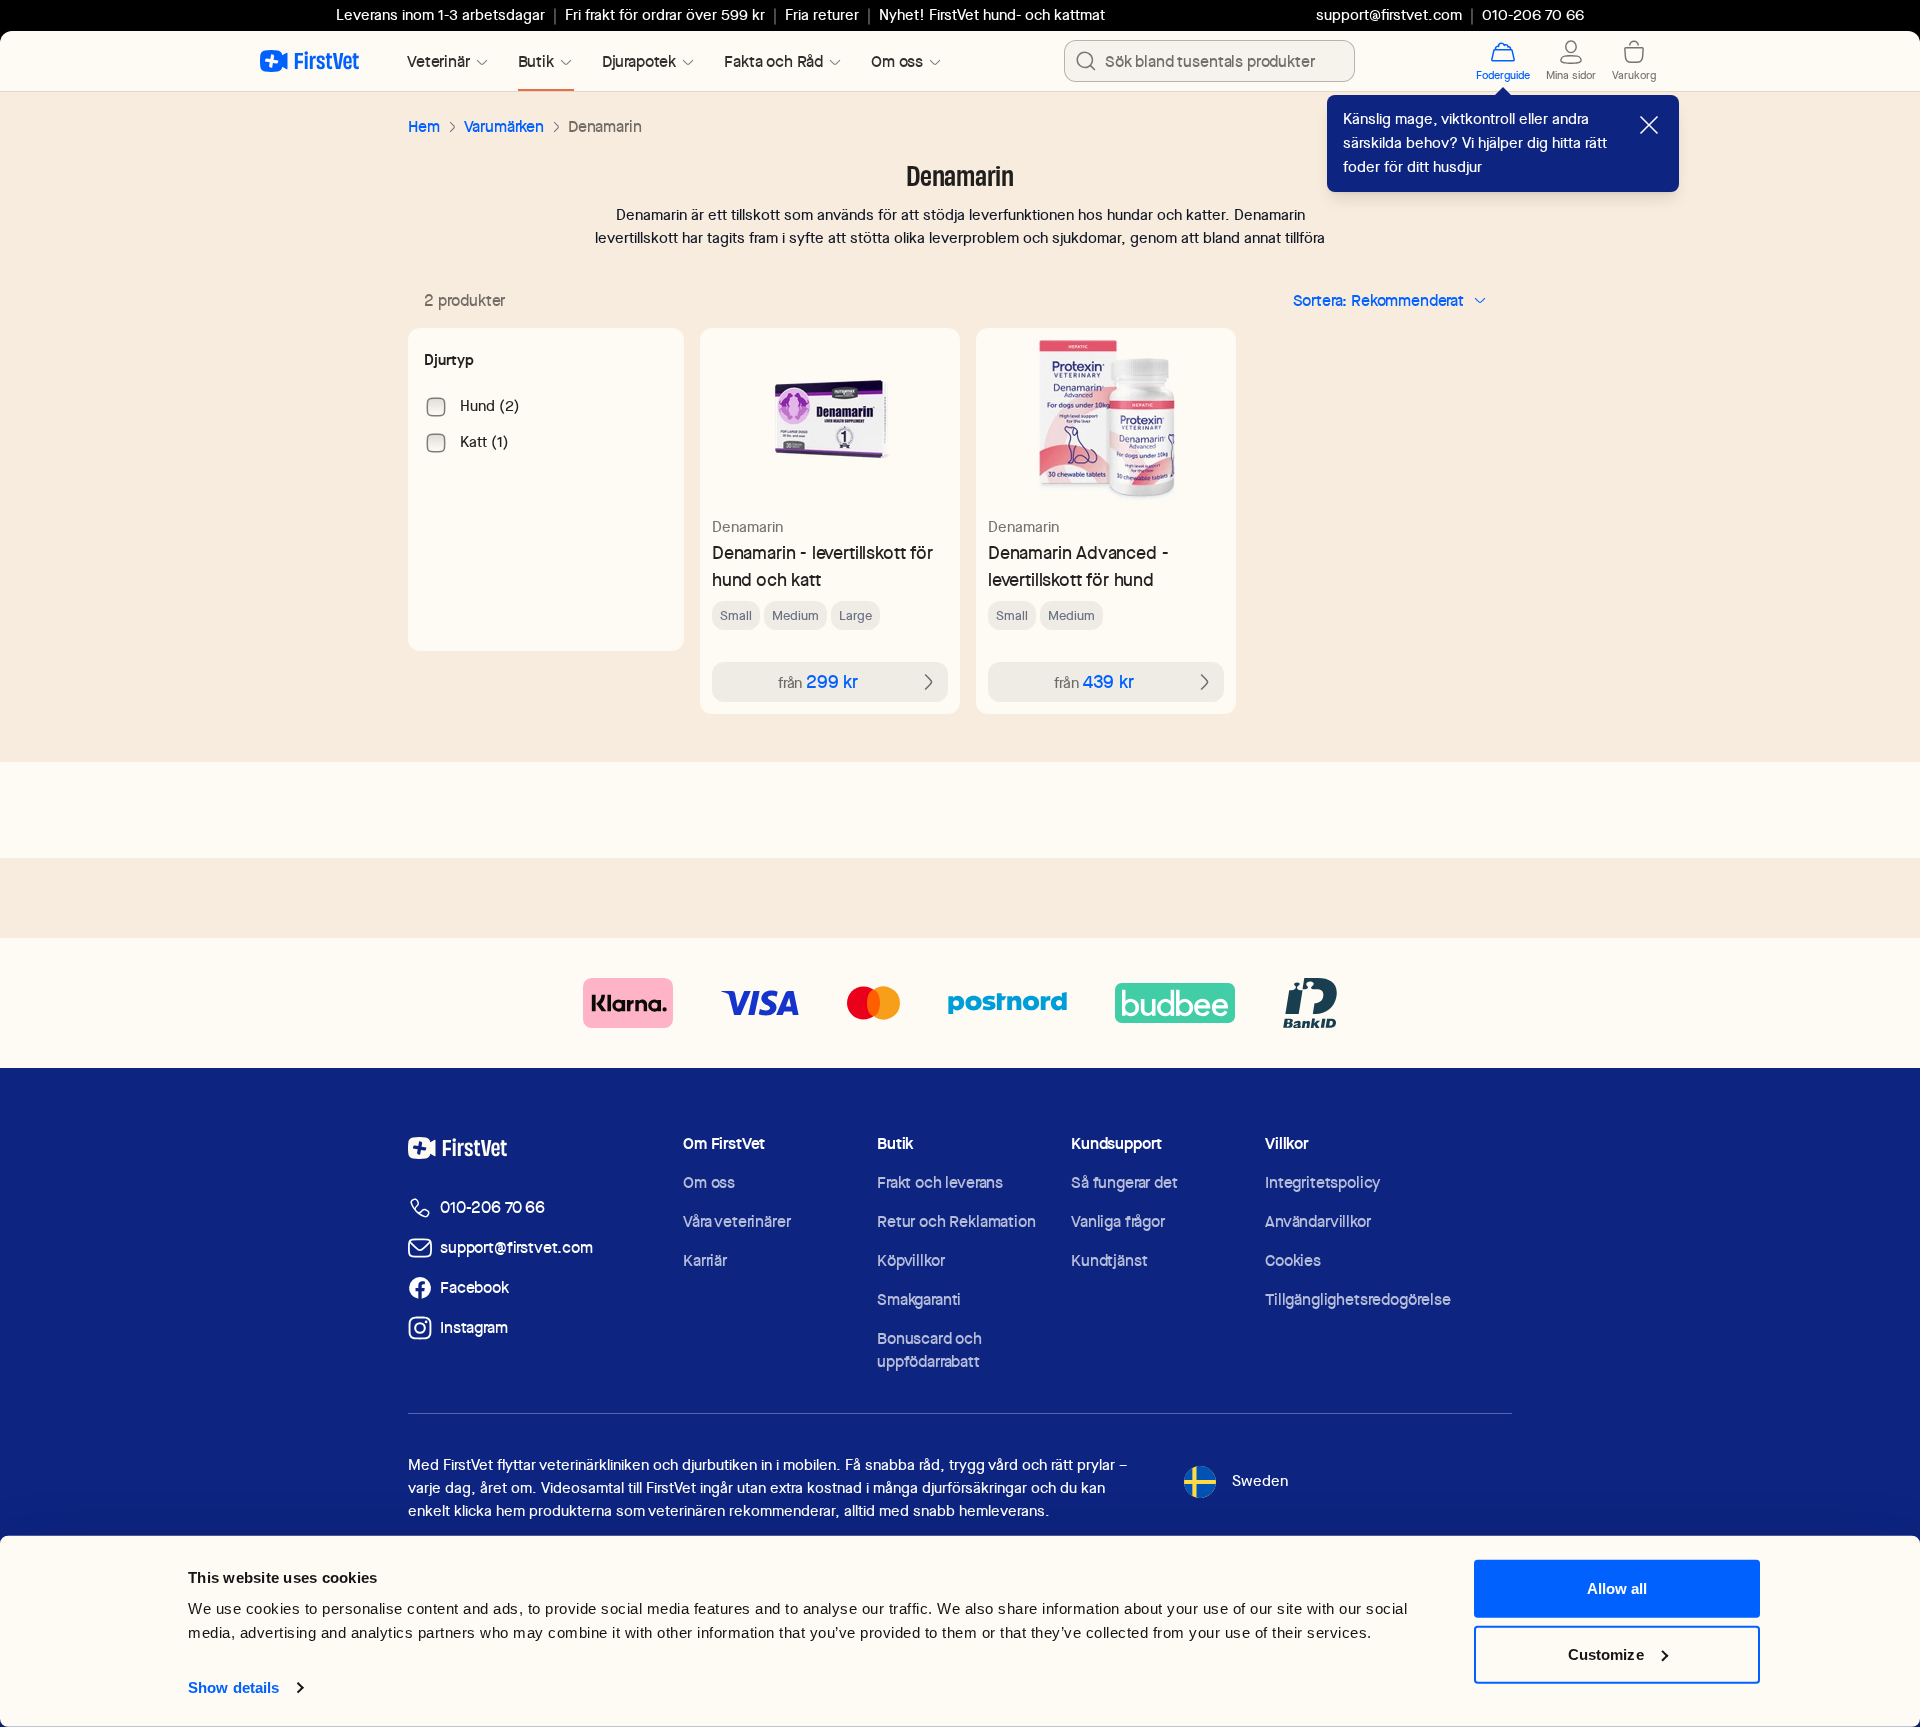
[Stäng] (1649, 125)
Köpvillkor (910, 1260)
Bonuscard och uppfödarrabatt (929, 1350)
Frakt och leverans (940, 1182)
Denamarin (747, 527)
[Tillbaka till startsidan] (309, 61)
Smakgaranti (919, 1299)
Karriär (705, 1260)
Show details (233, 1687)
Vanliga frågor (1118, 1221)
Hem (424, 126)
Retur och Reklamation (956, 1221)
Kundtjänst (1109, 1260)
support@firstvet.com (1389, 15)
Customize (1606, 1653)
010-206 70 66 (492, 1207)
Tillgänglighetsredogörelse (1358, 1299)
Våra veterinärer (736, 1221)
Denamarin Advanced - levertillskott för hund (1078, 566)
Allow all (1617, 1588)
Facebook (474, 1287)
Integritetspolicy (1322, 1182)
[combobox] (1209, 61)
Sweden (1260, 1481)
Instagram (474, 1327)
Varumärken (504, 126)
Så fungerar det (1124, 1182)
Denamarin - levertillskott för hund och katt (822, 566)
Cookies (1293, 1260)
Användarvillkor (1318, 1221)
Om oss (709, 1182)
